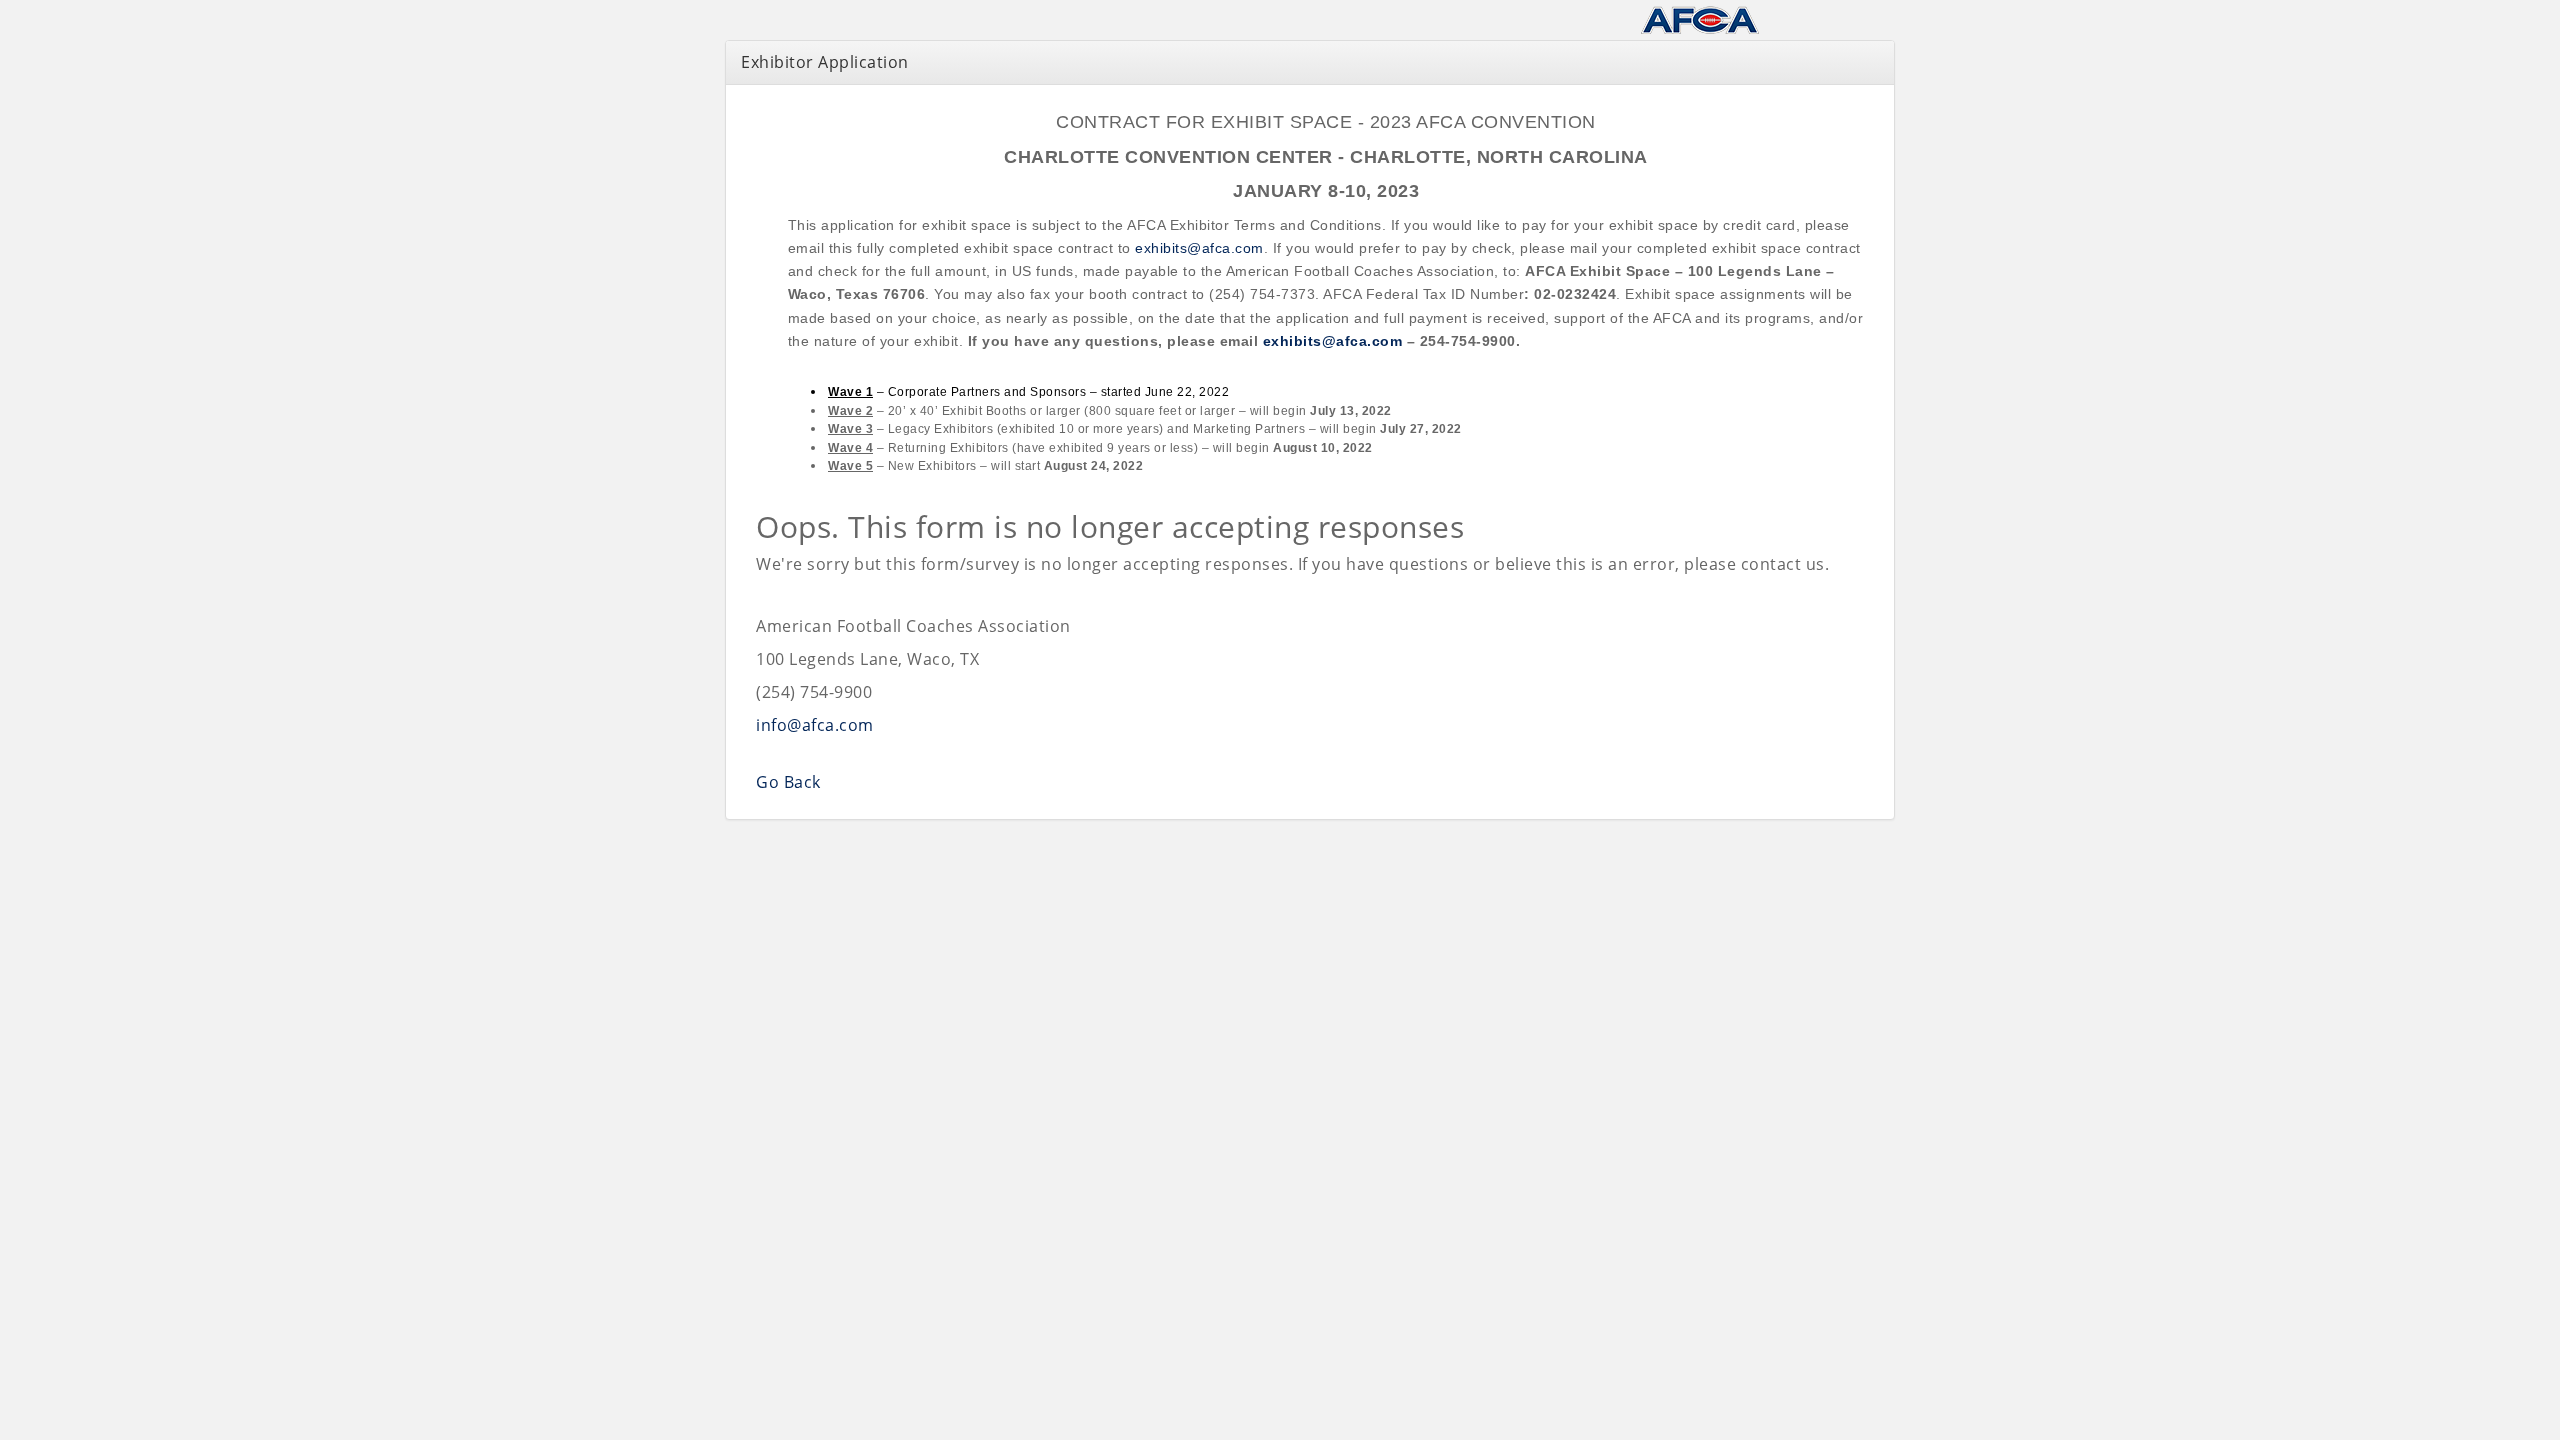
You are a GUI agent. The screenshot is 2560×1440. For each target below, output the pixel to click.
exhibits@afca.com (1199, 248)
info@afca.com (815, 725)
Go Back (788, 782)
